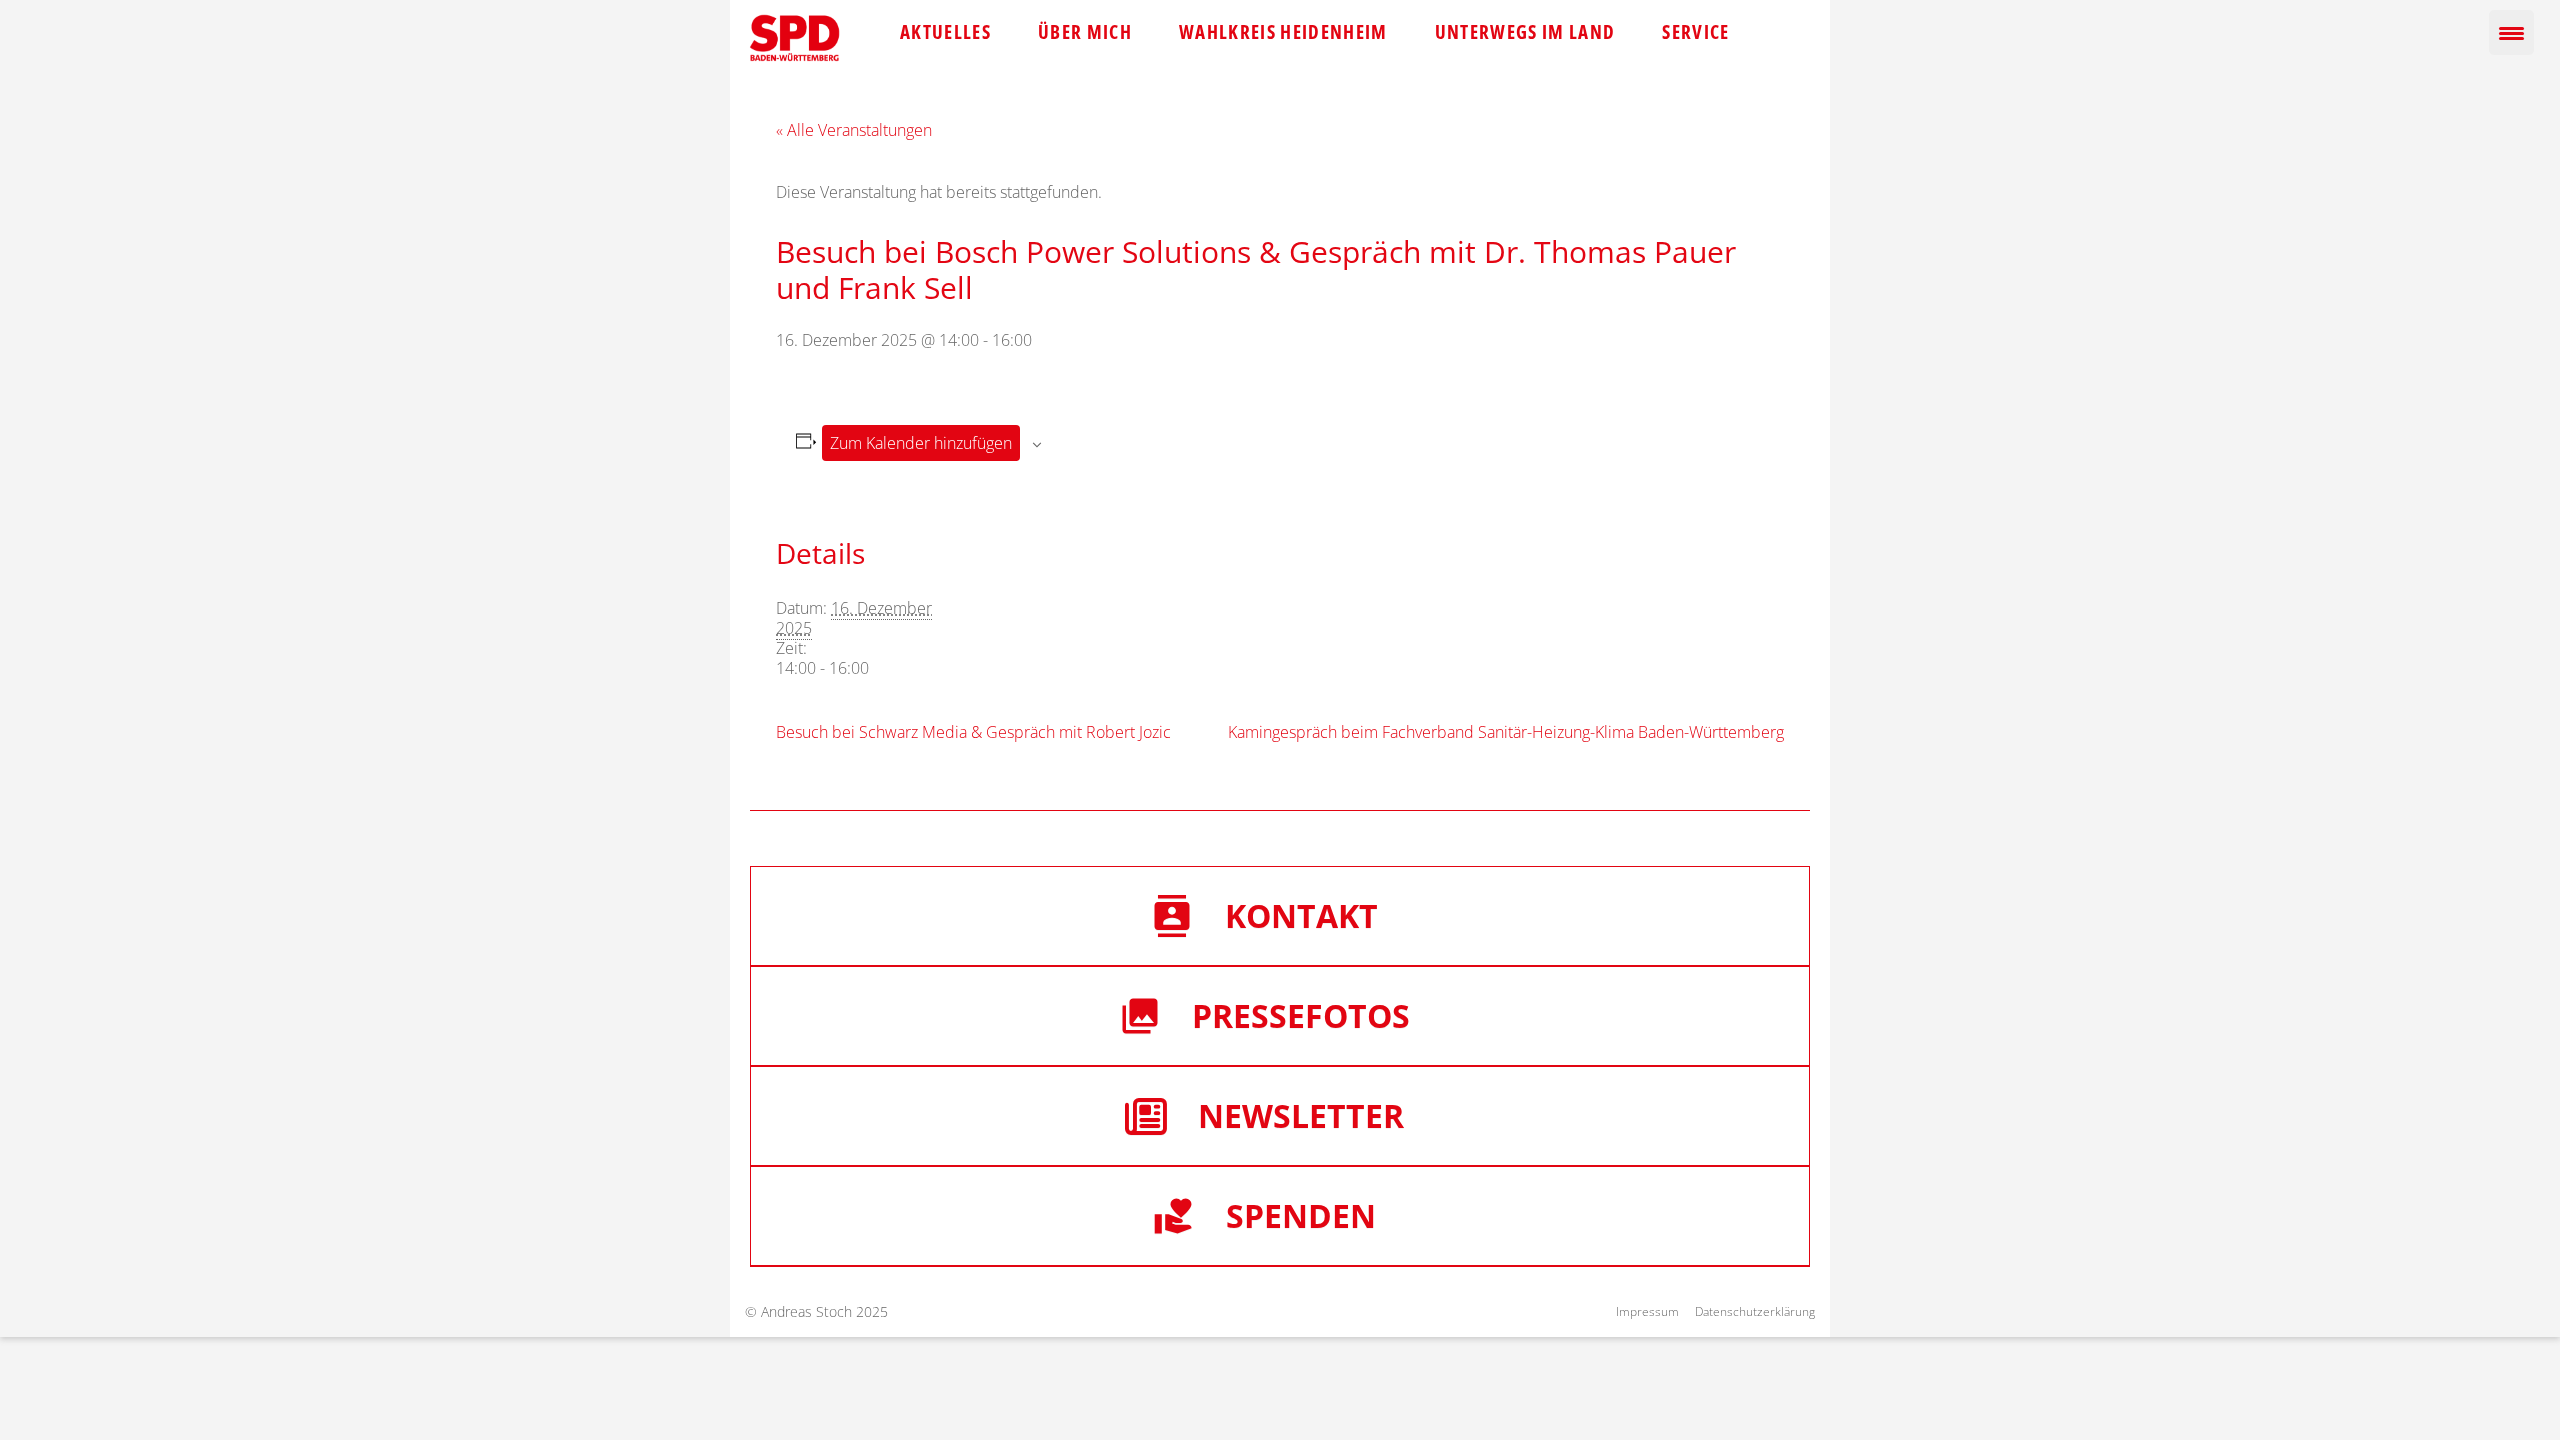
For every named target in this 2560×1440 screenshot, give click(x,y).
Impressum (1647, 1311)
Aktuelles (945, 32)
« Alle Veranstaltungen (854, 130)
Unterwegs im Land (1525, 32)
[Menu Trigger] (2511, 32)
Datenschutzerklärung (1755, 1311)
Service (1695, 32)
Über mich (1085, 32)
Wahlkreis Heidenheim (1283, 32)
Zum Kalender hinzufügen (921, 443)
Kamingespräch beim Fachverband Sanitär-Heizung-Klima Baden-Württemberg (1506, 732)
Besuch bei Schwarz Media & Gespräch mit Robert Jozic (973, 732)
